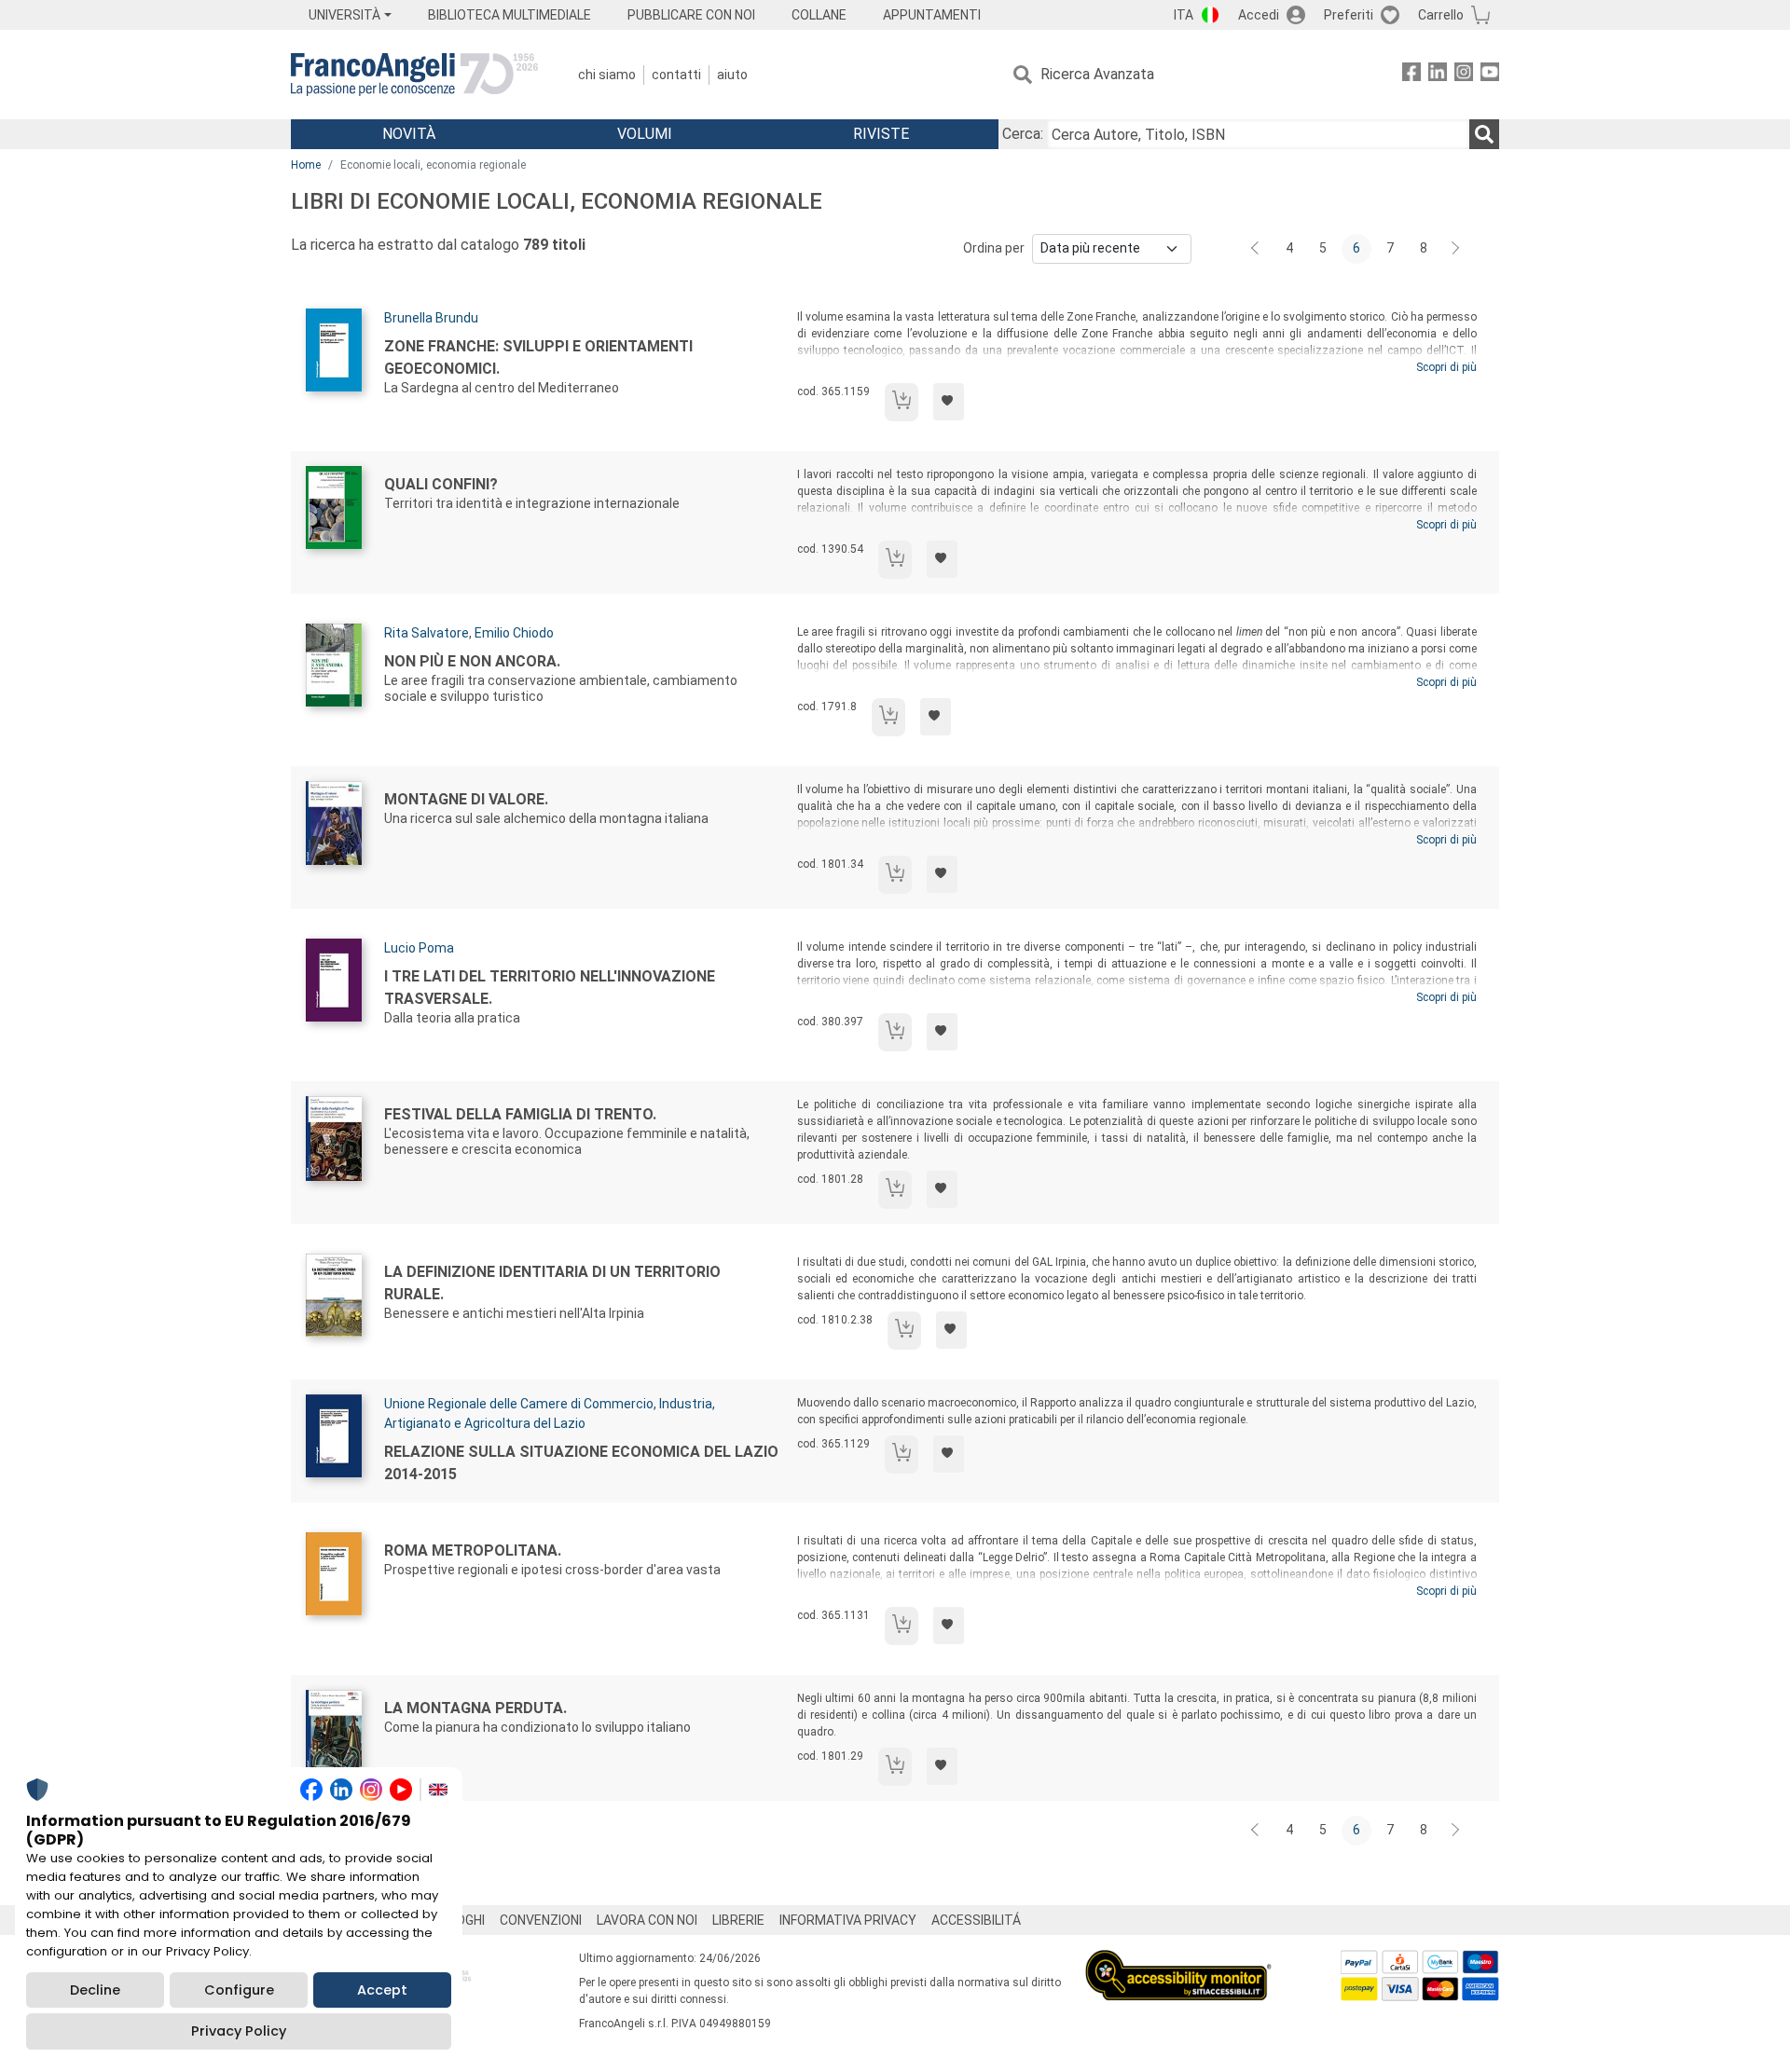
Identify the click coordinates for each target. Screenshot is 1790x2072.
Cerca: (1023, 134)
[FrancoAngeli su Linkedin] (1438, 75)
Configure (239, 1990)
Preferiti (1349, 15)
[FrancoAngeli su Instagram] (1464, 75)
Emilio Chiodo (514, 633)
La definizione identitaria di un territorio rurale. (552, 1283)
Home (306, 165)
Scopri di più (1446, 367)
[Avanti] (1456, 249)
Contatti (676, 75)
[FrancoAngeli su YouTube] (1490, 75)
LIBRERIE (738, 1920)
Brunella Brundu (431, 318)
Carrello (1441, 15)
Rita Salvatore (427, 633)
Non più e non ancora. (472, 661)
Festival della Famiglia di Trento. (520, 1114)
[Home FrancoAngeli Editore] (414, 75)
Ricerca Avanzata (1097, 74)
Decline (95, 1990)
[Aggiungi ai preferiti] (949, 402)
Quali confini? (441, 484)
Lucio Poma (419, 948)
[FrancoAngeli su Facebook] (1411, 75)
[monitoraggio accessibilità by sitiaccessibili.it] (1178, 1961)
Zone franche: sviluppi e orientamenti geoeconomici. (538, 357)
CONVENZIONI (541, 1920)
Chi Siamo (607, 75)
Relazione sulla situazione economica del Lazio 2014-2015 (581, 1463)
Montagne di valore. (466, 799)
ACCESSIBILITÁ (976, 1920)
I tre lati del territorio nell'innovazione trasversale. (550, 988)
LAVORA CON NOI (647, 1920)
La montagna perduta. (475, 1708)
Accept (382, 1990)
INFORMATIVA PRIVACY (848, 1920)
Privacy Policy (239, 2031)
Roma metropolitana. (473, 1551)
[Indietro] (1257, 249)
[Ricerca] (1484, 134)
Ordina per (994, 248)
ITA (1184, 15)
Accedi (1259, 15)
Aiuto (732, 75)
